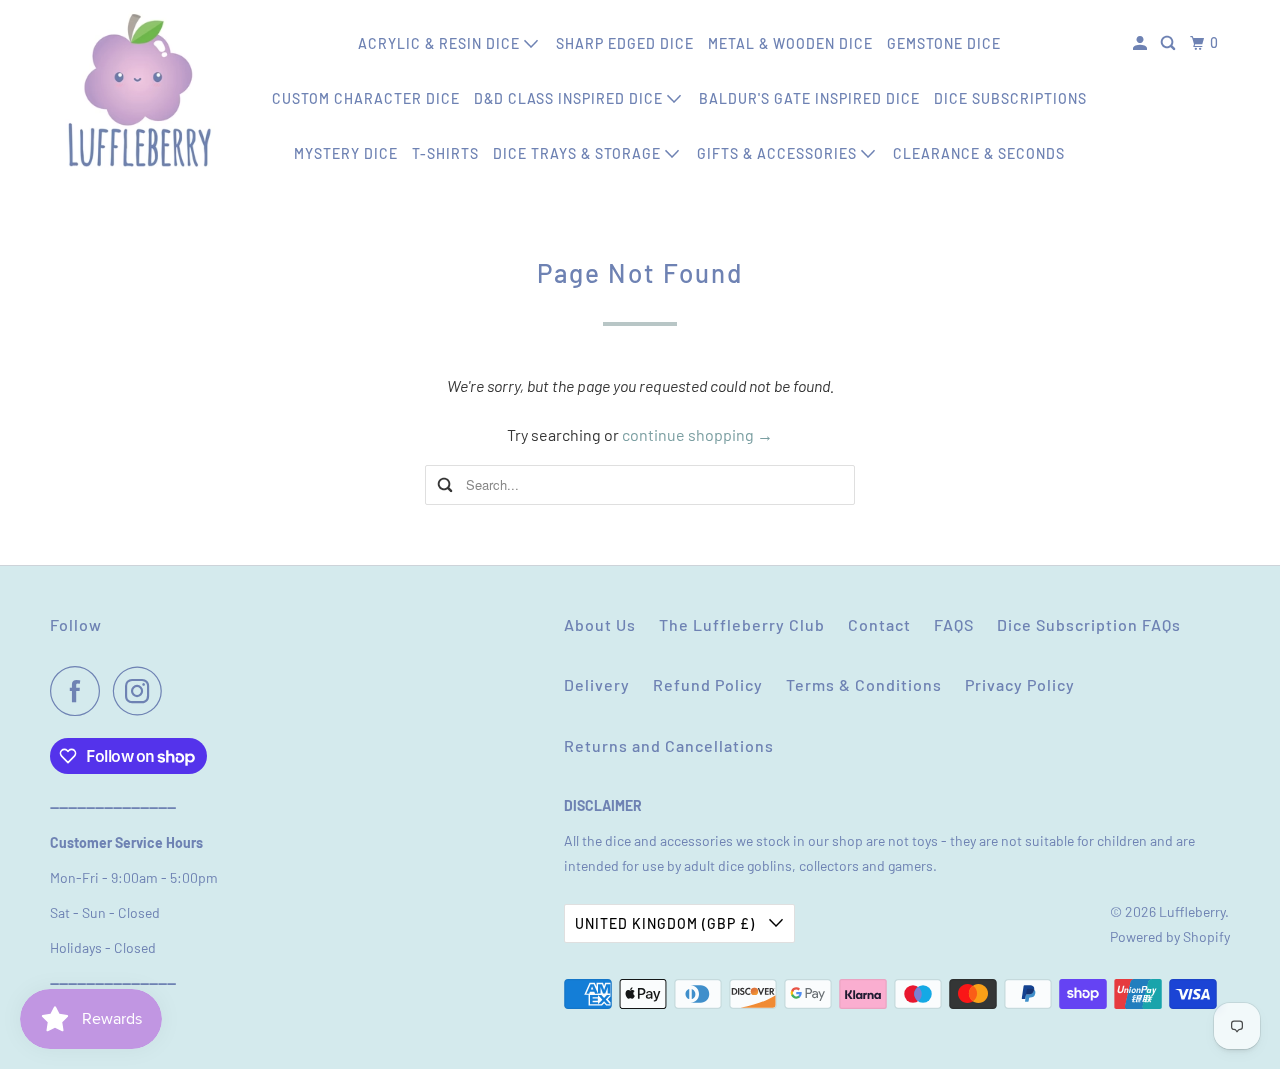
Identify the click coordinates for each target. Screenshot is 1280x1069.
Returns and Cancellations (669, 745)
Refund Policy (708, 684)
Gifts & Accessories (779, 153)
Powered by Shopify (1170, 936)
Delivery (597, 684)
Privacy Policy (1020, 684)
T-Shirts (445, 153)
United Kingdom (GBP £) (667, 923)
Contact (879, 624)
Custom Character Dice (366, 98)
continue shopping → (697, 434)
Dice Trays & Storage (579, 153)
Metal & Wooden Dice (790, 43)
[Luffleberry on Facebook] (80, 691)
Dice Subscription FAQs (1089, 624)
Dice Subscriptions (1010, 98)
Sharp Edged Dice (625, 43)
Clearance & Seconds (979, 153)
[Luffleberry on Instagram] (143, 691)
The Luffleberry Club (742, 624)
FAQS (954, 624)
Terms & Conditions (864, 684)
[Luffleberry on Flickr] (181, 691)
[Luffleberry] (140, 90)
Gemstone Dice (944, 43)
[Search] (1170, 43)
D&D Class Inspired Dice (570, 98)
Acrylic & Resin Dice (441, 43)
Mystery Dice (346, 153)
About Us (600, 624)
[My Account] (1142, 43)
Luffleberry (1192, 911)
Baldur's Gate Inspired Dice (809, 98)
